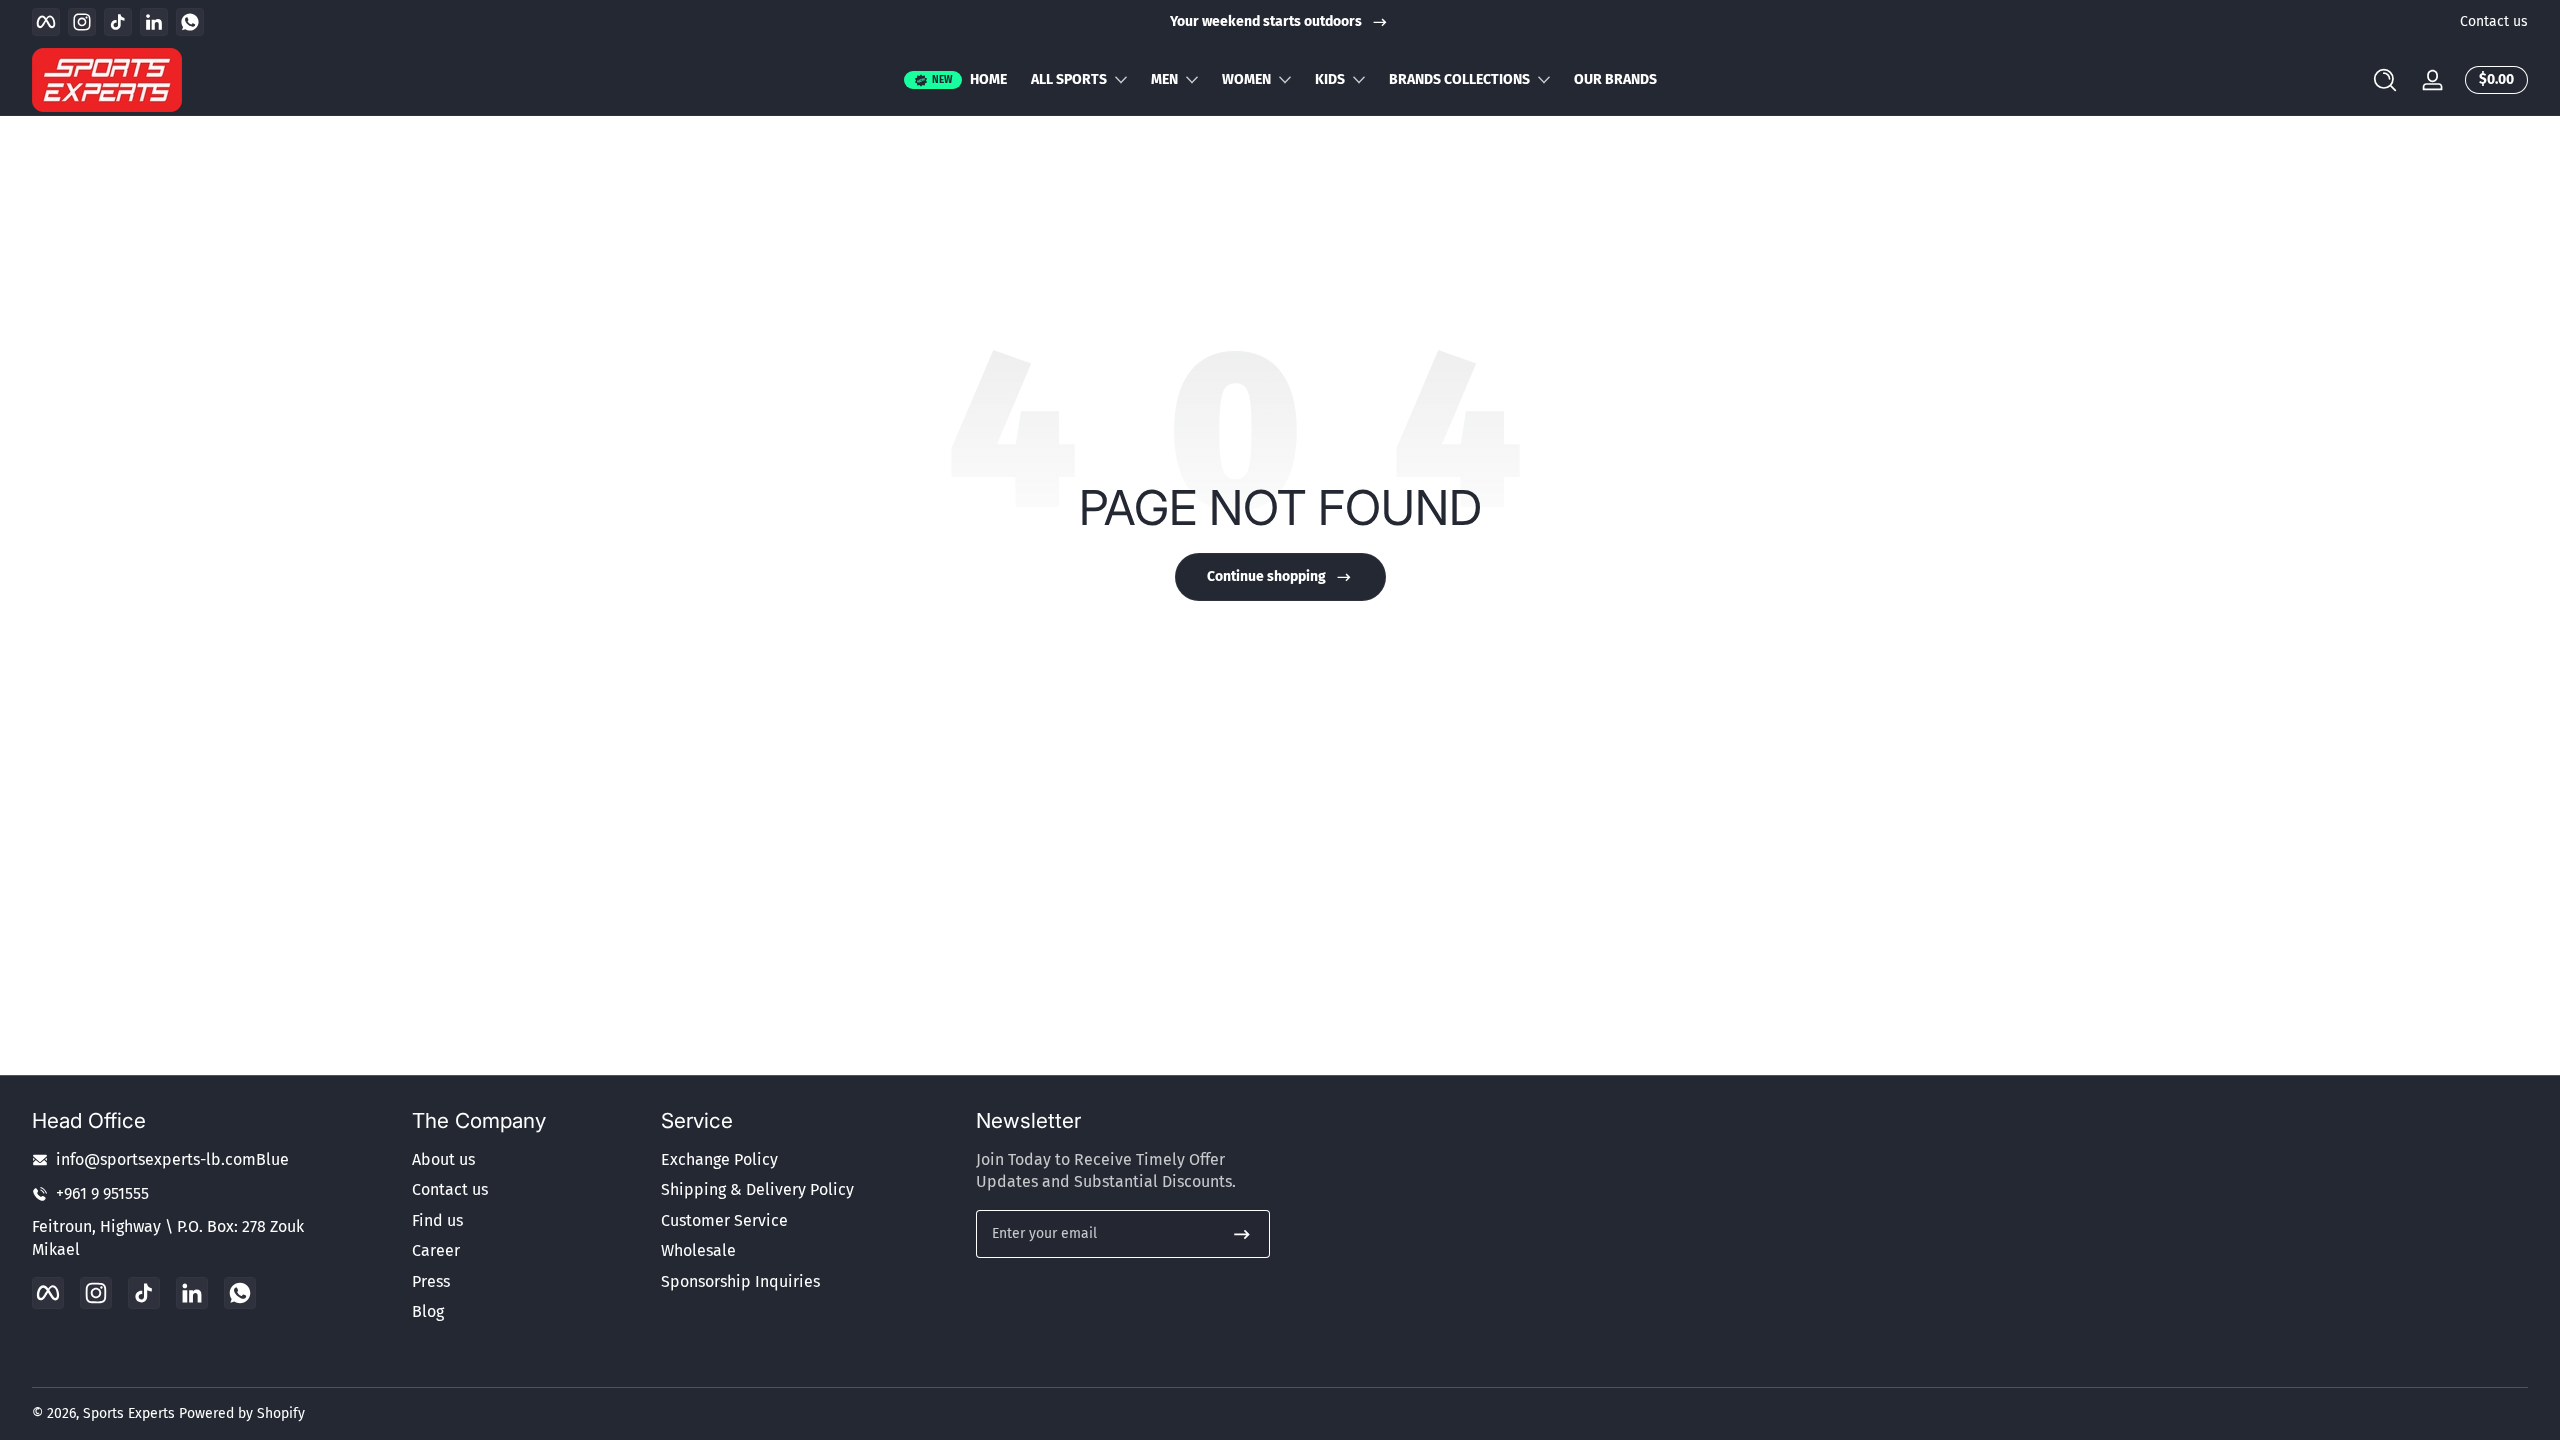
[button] (2385, 80)
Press (431, 1281)
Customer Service (724, 1220)
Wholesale (698, 1250)
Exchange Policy (719, 1159)
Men (1164, 79)
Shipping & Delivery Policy (757, 1189)
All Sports (1069, 79)
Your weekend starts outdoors (1266, 21)
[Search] (2385, 80)
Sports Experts (129, 1413)
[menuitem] (527, 1160)
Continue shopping (1266, 576)
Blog (428, 1311)
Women (1246, 79)
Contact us (2494, 21)
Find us (437, 1220)
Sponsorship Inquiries (740, 1281)
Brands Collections (1459, 79)
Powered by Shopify (242, 1413)
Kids (1330, 79)
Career (436, 1250)
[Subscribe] (1242, 1234)
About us (443, 1159)
